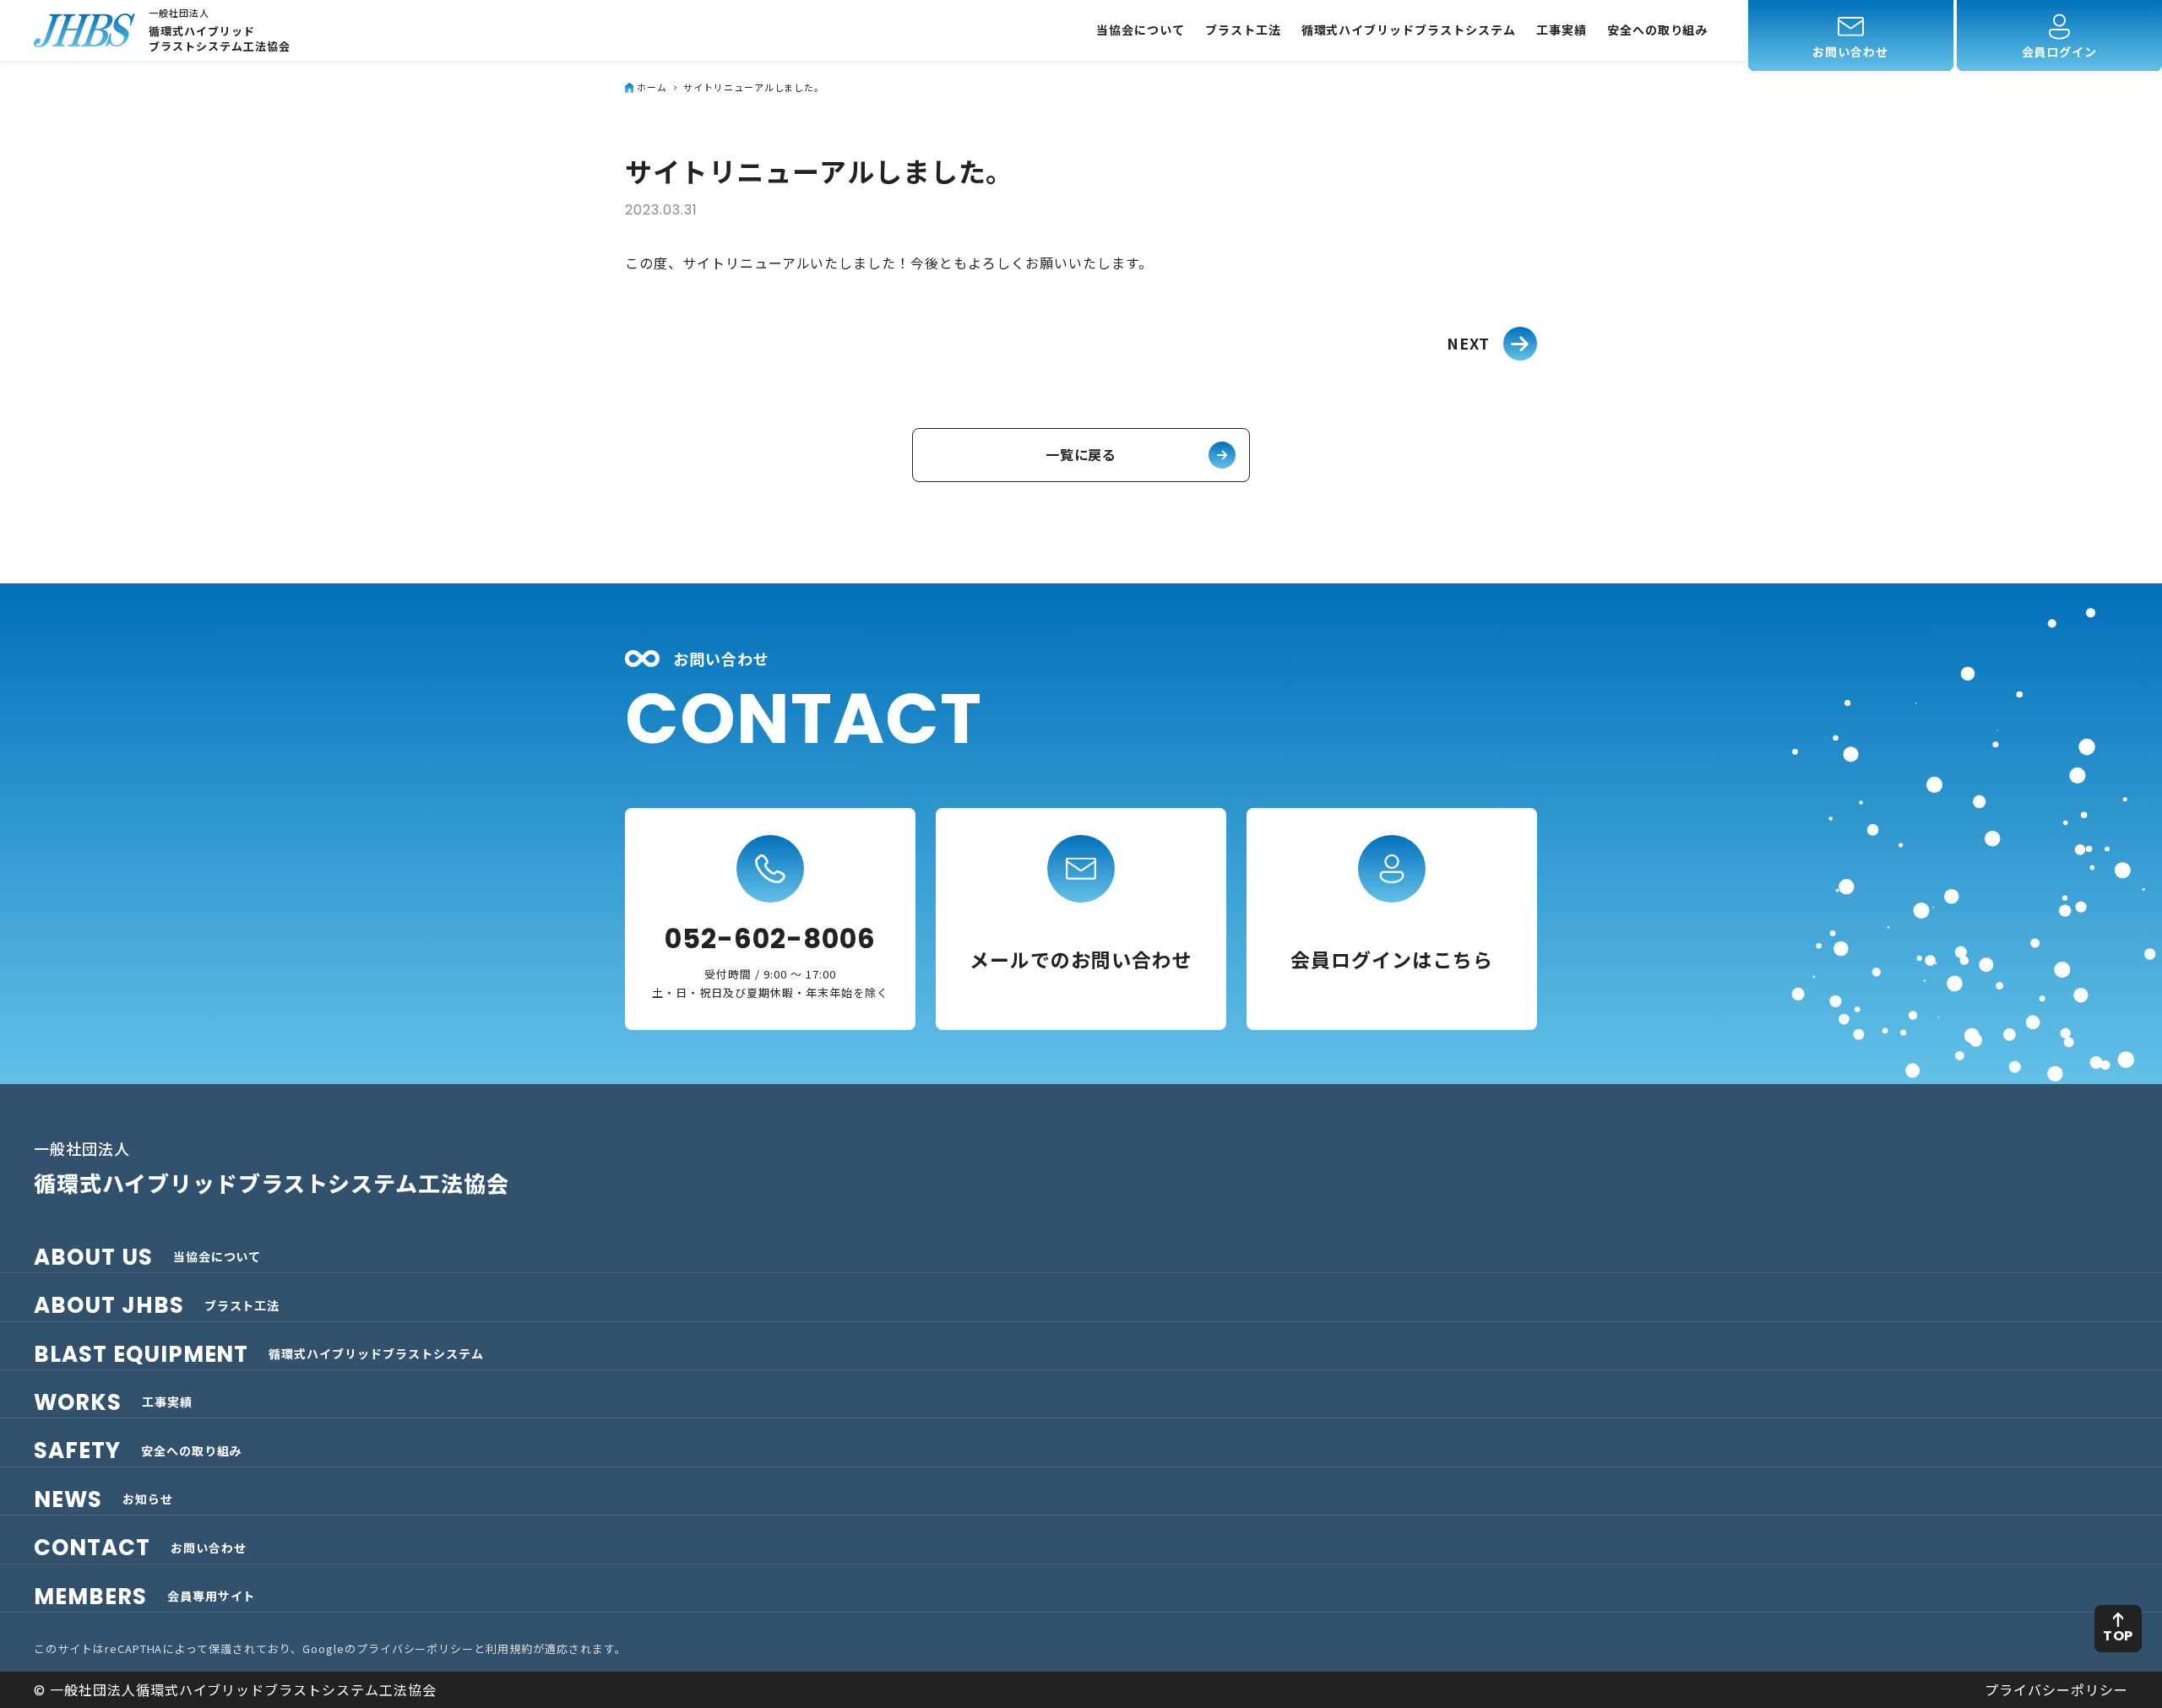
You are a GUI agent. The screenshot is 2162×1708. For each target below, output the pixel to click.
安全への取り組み (1658, 30)
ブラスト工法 (1243, 30)
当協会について (1141, 30)
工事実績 (1562, 30)
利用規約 (509, 1648)
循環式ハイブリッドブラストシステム (1409, 30)
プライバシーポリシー (416, 1648)
